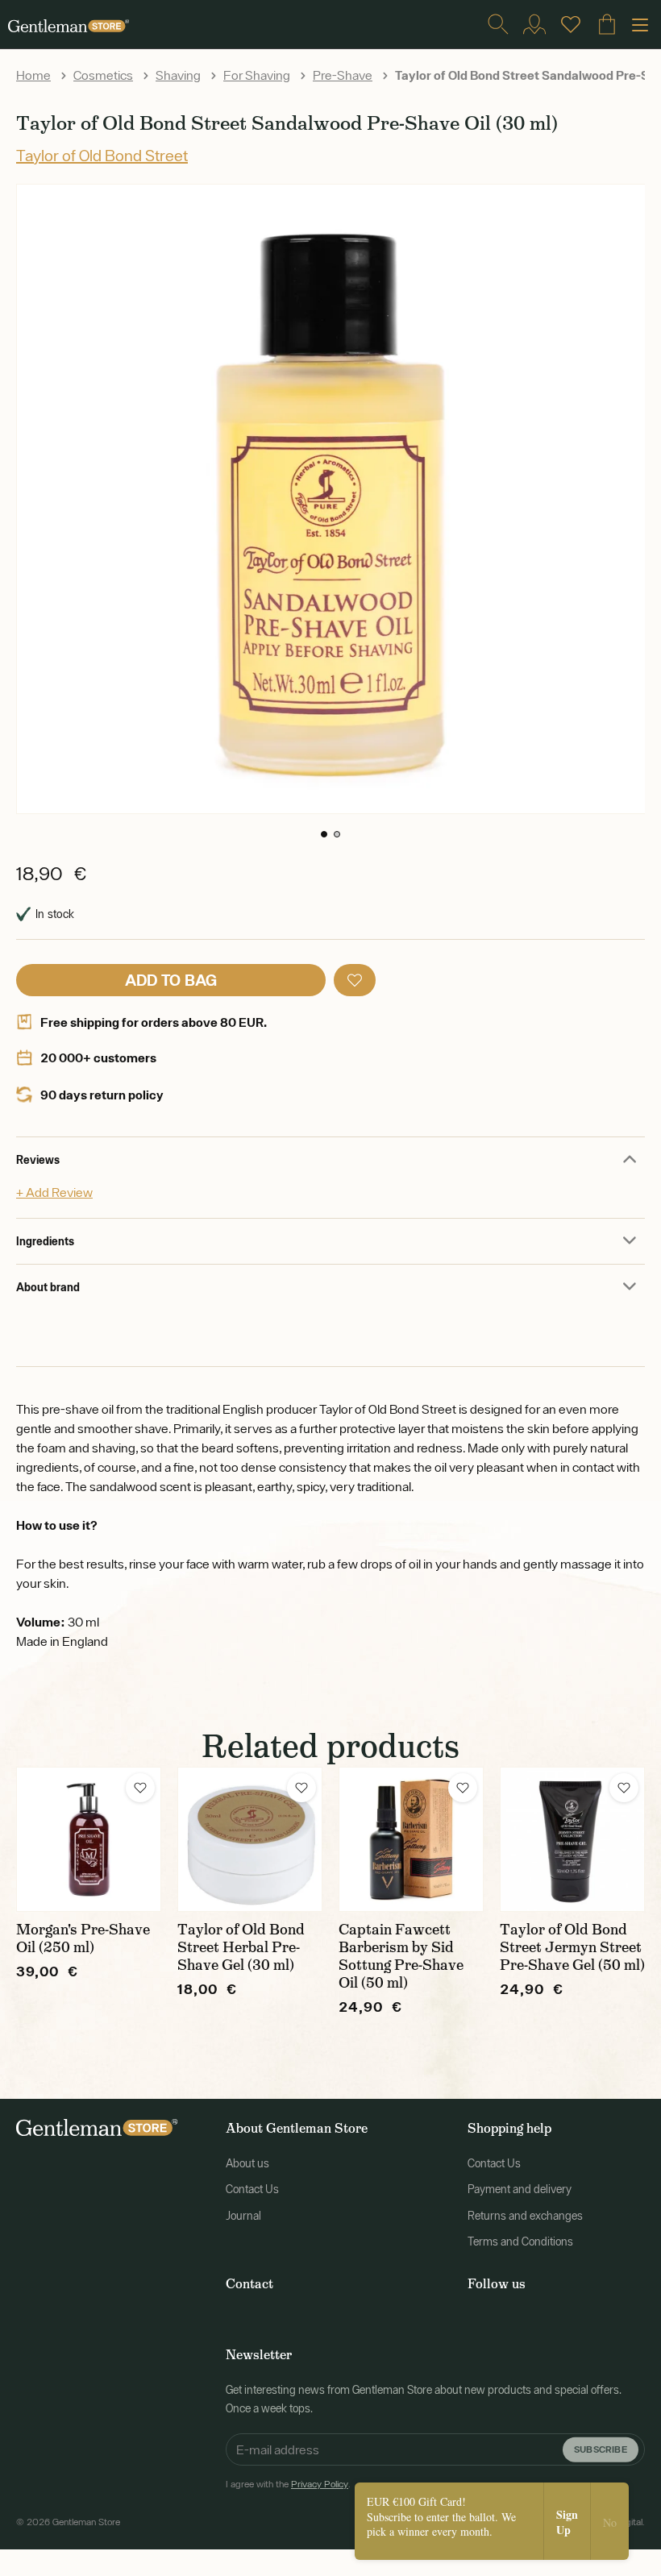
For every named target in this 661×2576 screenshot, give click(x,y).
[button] (324, 834)
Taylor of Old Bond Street (102, 155)
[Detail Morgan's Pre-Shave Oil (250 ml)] (89, 1839)
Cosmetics (103, 75)
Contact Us (252, 2189)
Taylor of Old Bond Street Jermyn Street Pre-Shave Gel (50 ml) (572, 1947)
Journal (243, 2216)
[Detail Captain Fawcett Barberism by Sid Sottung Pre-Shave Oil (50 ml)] (411, 1839)
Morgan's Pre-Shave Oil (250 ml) (83, 1938)
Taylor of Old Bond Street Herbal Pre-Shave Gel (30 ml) (241, 1947)
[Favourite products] (571, 24)
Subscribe (601, 2449)
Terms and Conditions (520, 2242)
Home (33, 75)
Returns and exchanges (525, 2216)
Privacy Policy (320, 2484)
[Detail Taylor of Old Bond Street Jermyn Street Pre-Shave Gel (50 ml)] (572, 1839)
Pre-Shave (343, 75)
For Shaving (257, 75)
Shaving (178, 75)
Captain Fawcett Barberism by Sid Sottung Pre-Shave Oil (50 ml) (401, 1956)
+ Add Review (54, 1192)
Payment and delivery (520, 2189)
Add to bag (171, 980)
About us (247, 2163)
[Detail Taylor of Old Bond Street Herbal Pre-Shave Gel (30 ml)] (250, 1839)
